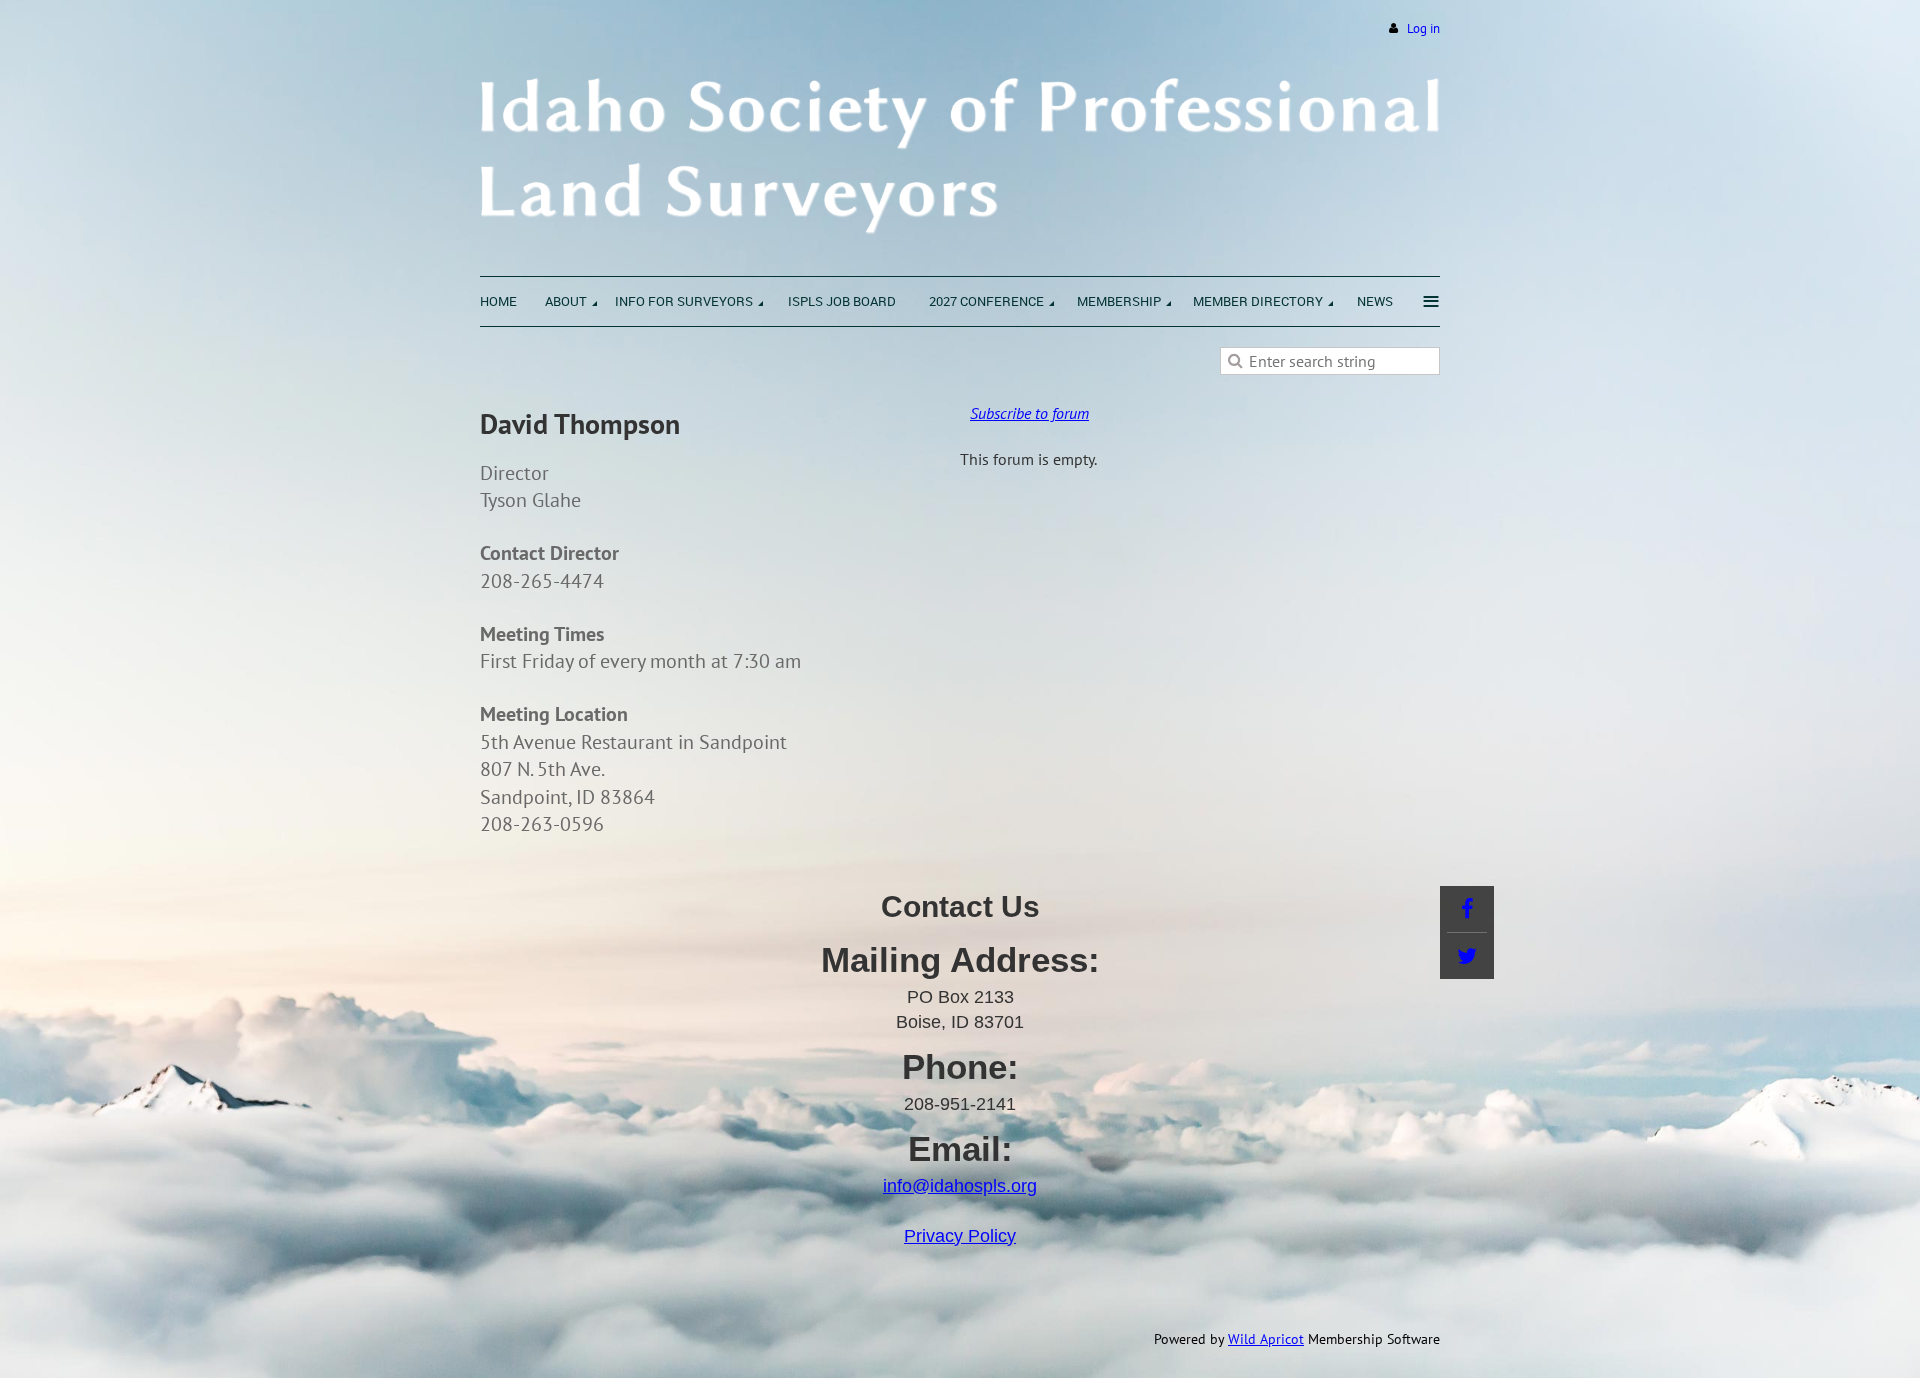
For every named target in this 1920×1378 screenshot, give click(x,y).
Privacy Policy (960, 1236)
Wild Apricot (1266, 1339)
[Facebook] (1467, 909)
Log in (1423, 28)
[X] (1467, 956)
